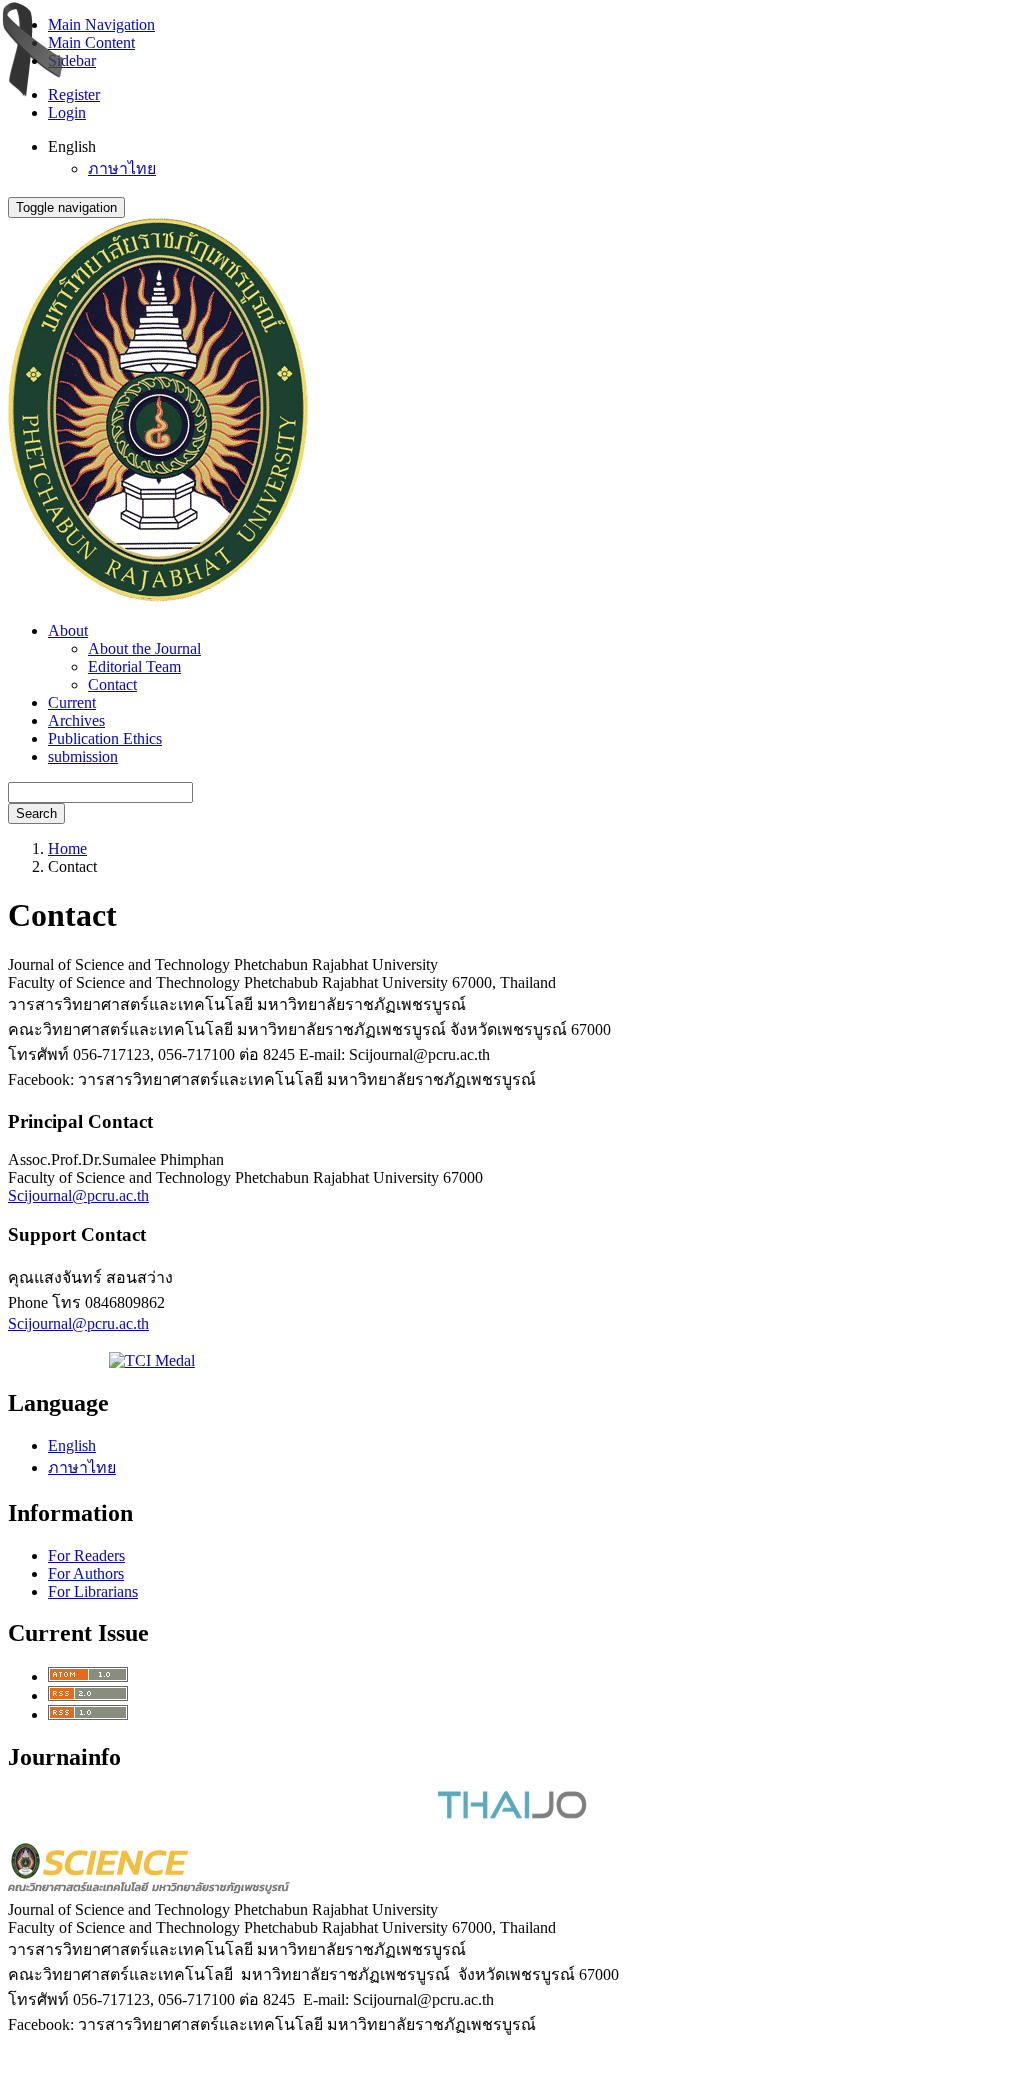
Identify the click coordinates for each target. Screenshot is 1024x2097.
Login (67, 112)
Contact (112, 684)
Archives (76, 720)
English (72, 1445)
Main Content (91, 42)
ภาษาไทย (122, 168)
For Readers (86, 1555)
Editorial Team (134, 666)
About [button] (68, 630)
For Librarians (93, 1591)
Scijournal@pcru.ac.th (78, 1195)
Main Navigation (101, 24)
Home (67, 848)
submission (83, 756)
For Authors (86, 1573)
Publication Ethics (105, 738)
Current (72, 702)
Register (74, 94)
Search (36, 813)
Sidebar (72, 60)
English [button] (72, 146)
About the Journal (144, 648)
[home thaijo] (512, 1813)
